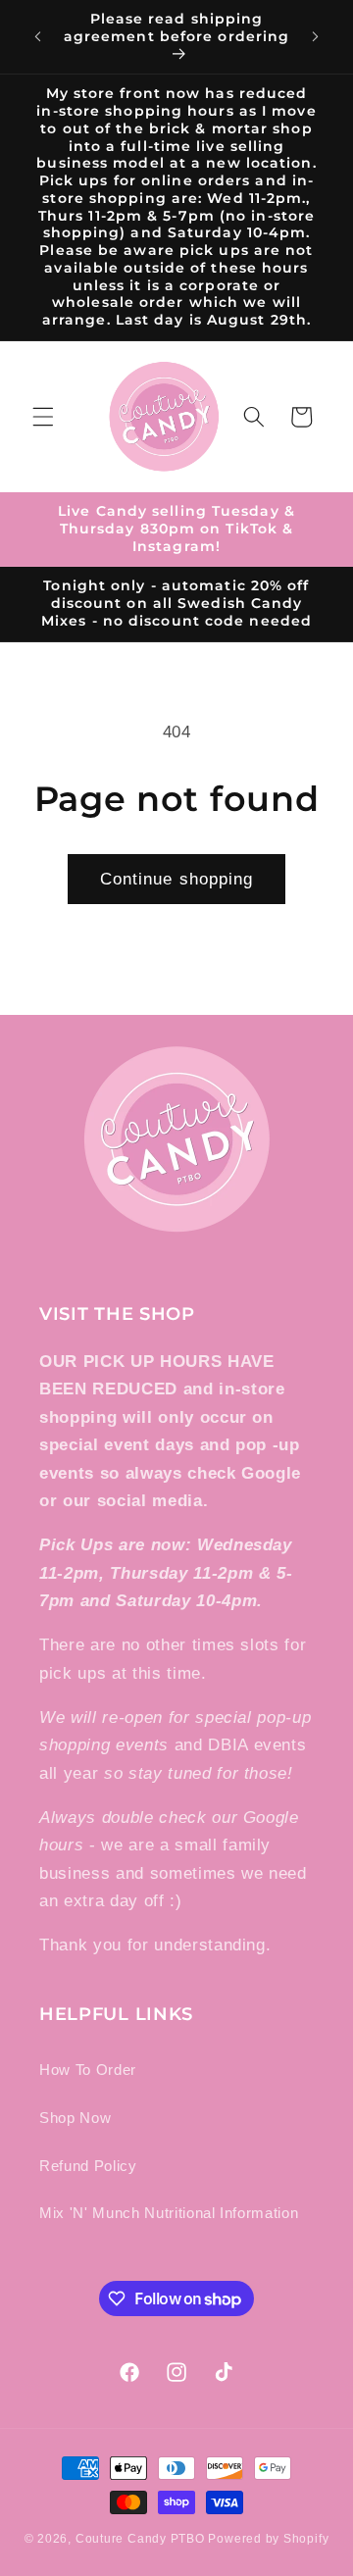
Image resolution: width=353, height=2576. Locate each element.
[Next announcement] (316, 37)
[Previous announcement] (38, 37)
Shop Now (75, 2118)
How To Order (88, 2070)
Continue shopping (177, 879)
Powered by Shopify (268, 2539)
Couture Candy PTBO (140, 2539)
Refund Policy (88, 2166)
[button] (43, 417)
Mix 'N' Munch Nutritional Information (169, 2213)
